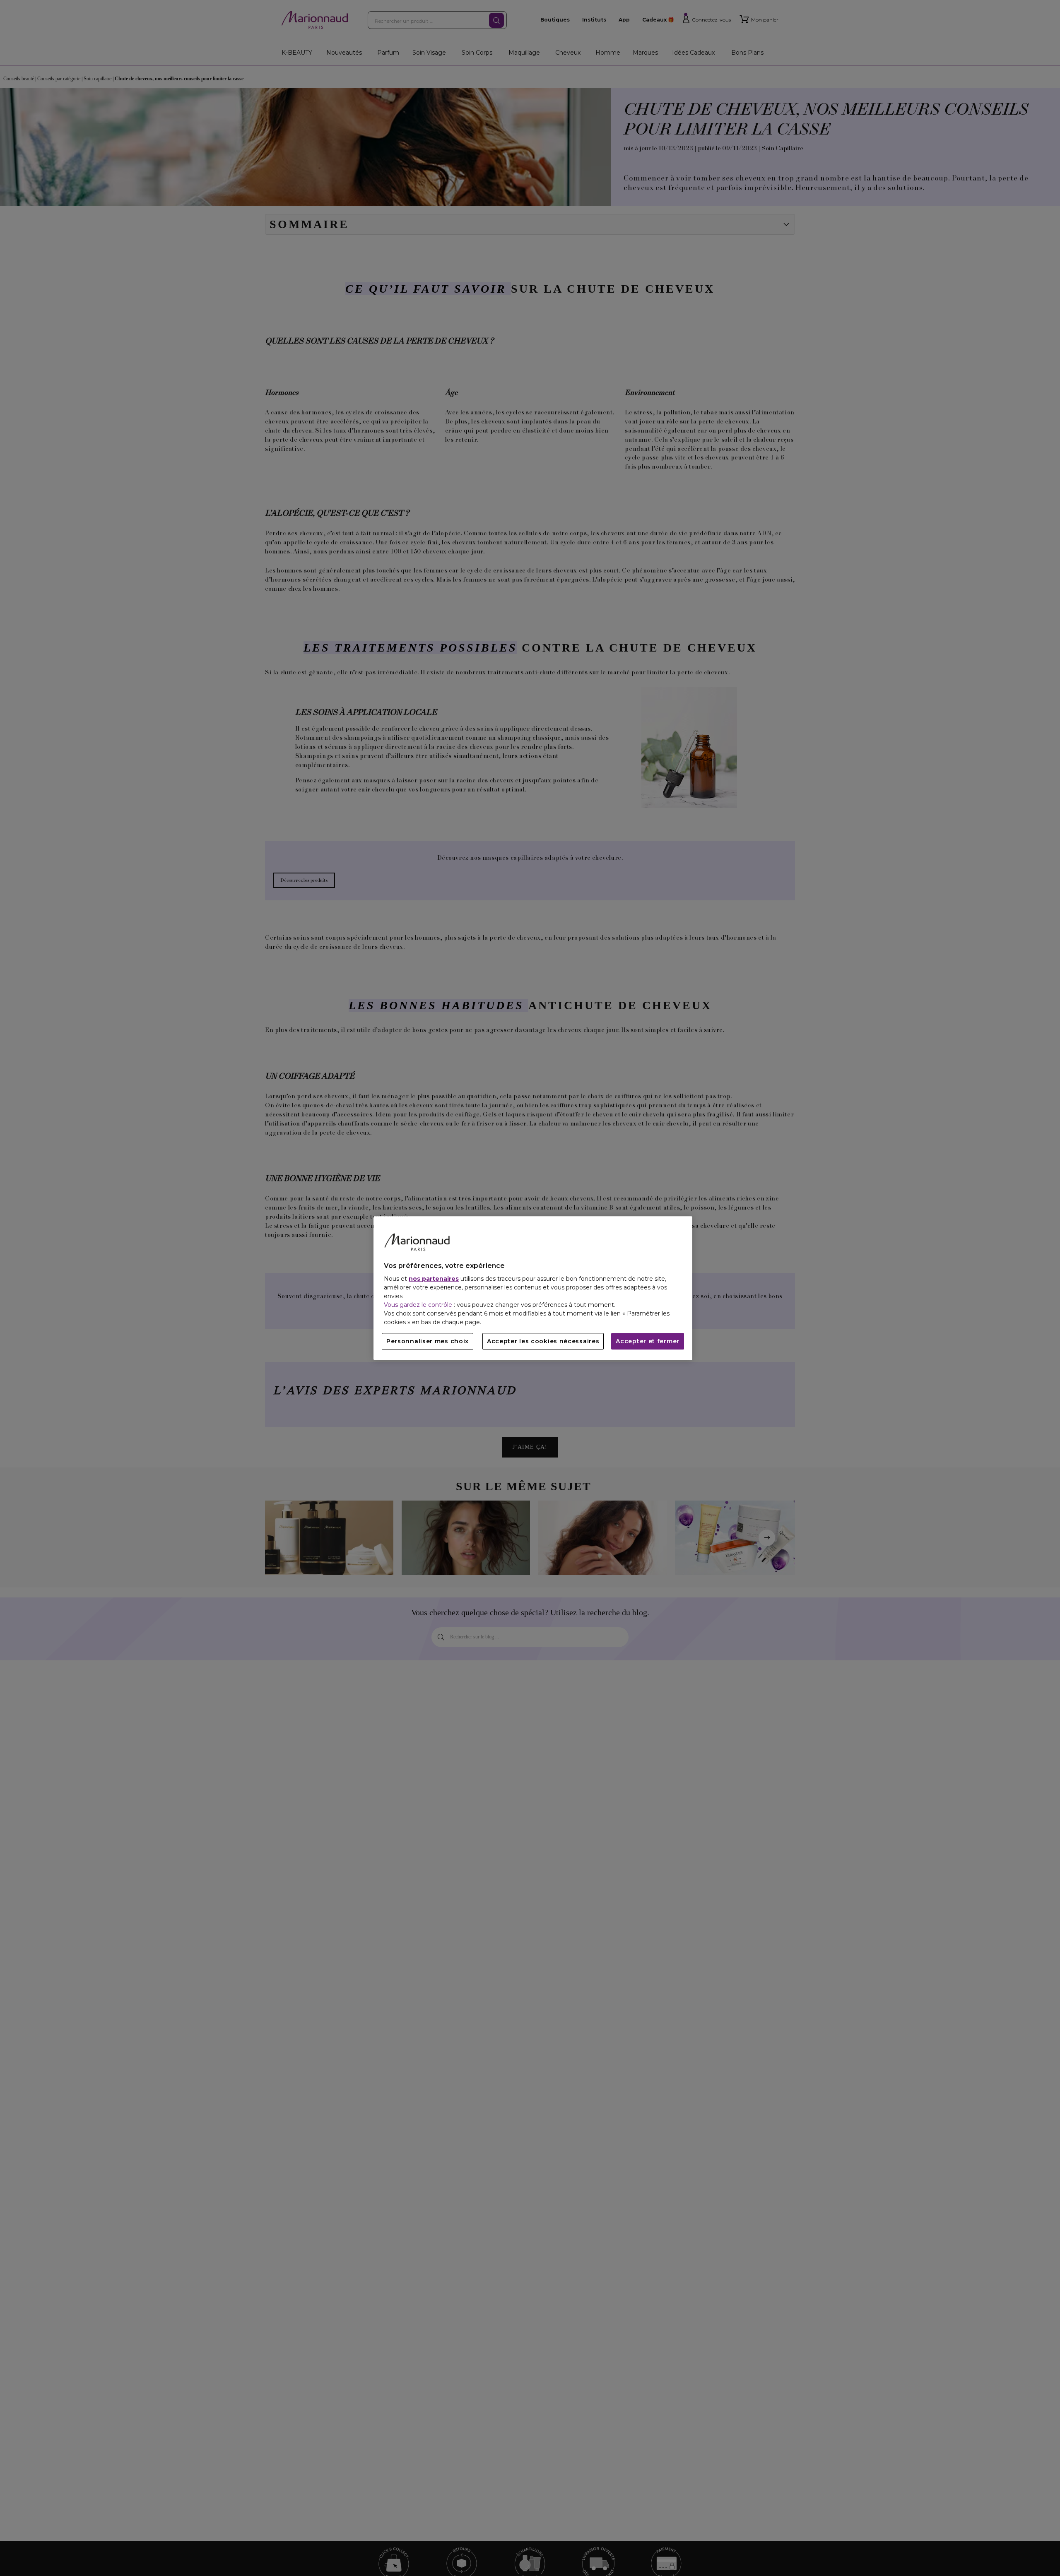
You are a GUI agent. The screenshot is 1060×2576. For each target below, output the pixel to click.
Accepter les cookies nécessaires (543, 1341)
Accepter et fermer (648, 1341)
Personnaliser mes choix (428, 1341)
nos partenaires (434, 1279)
